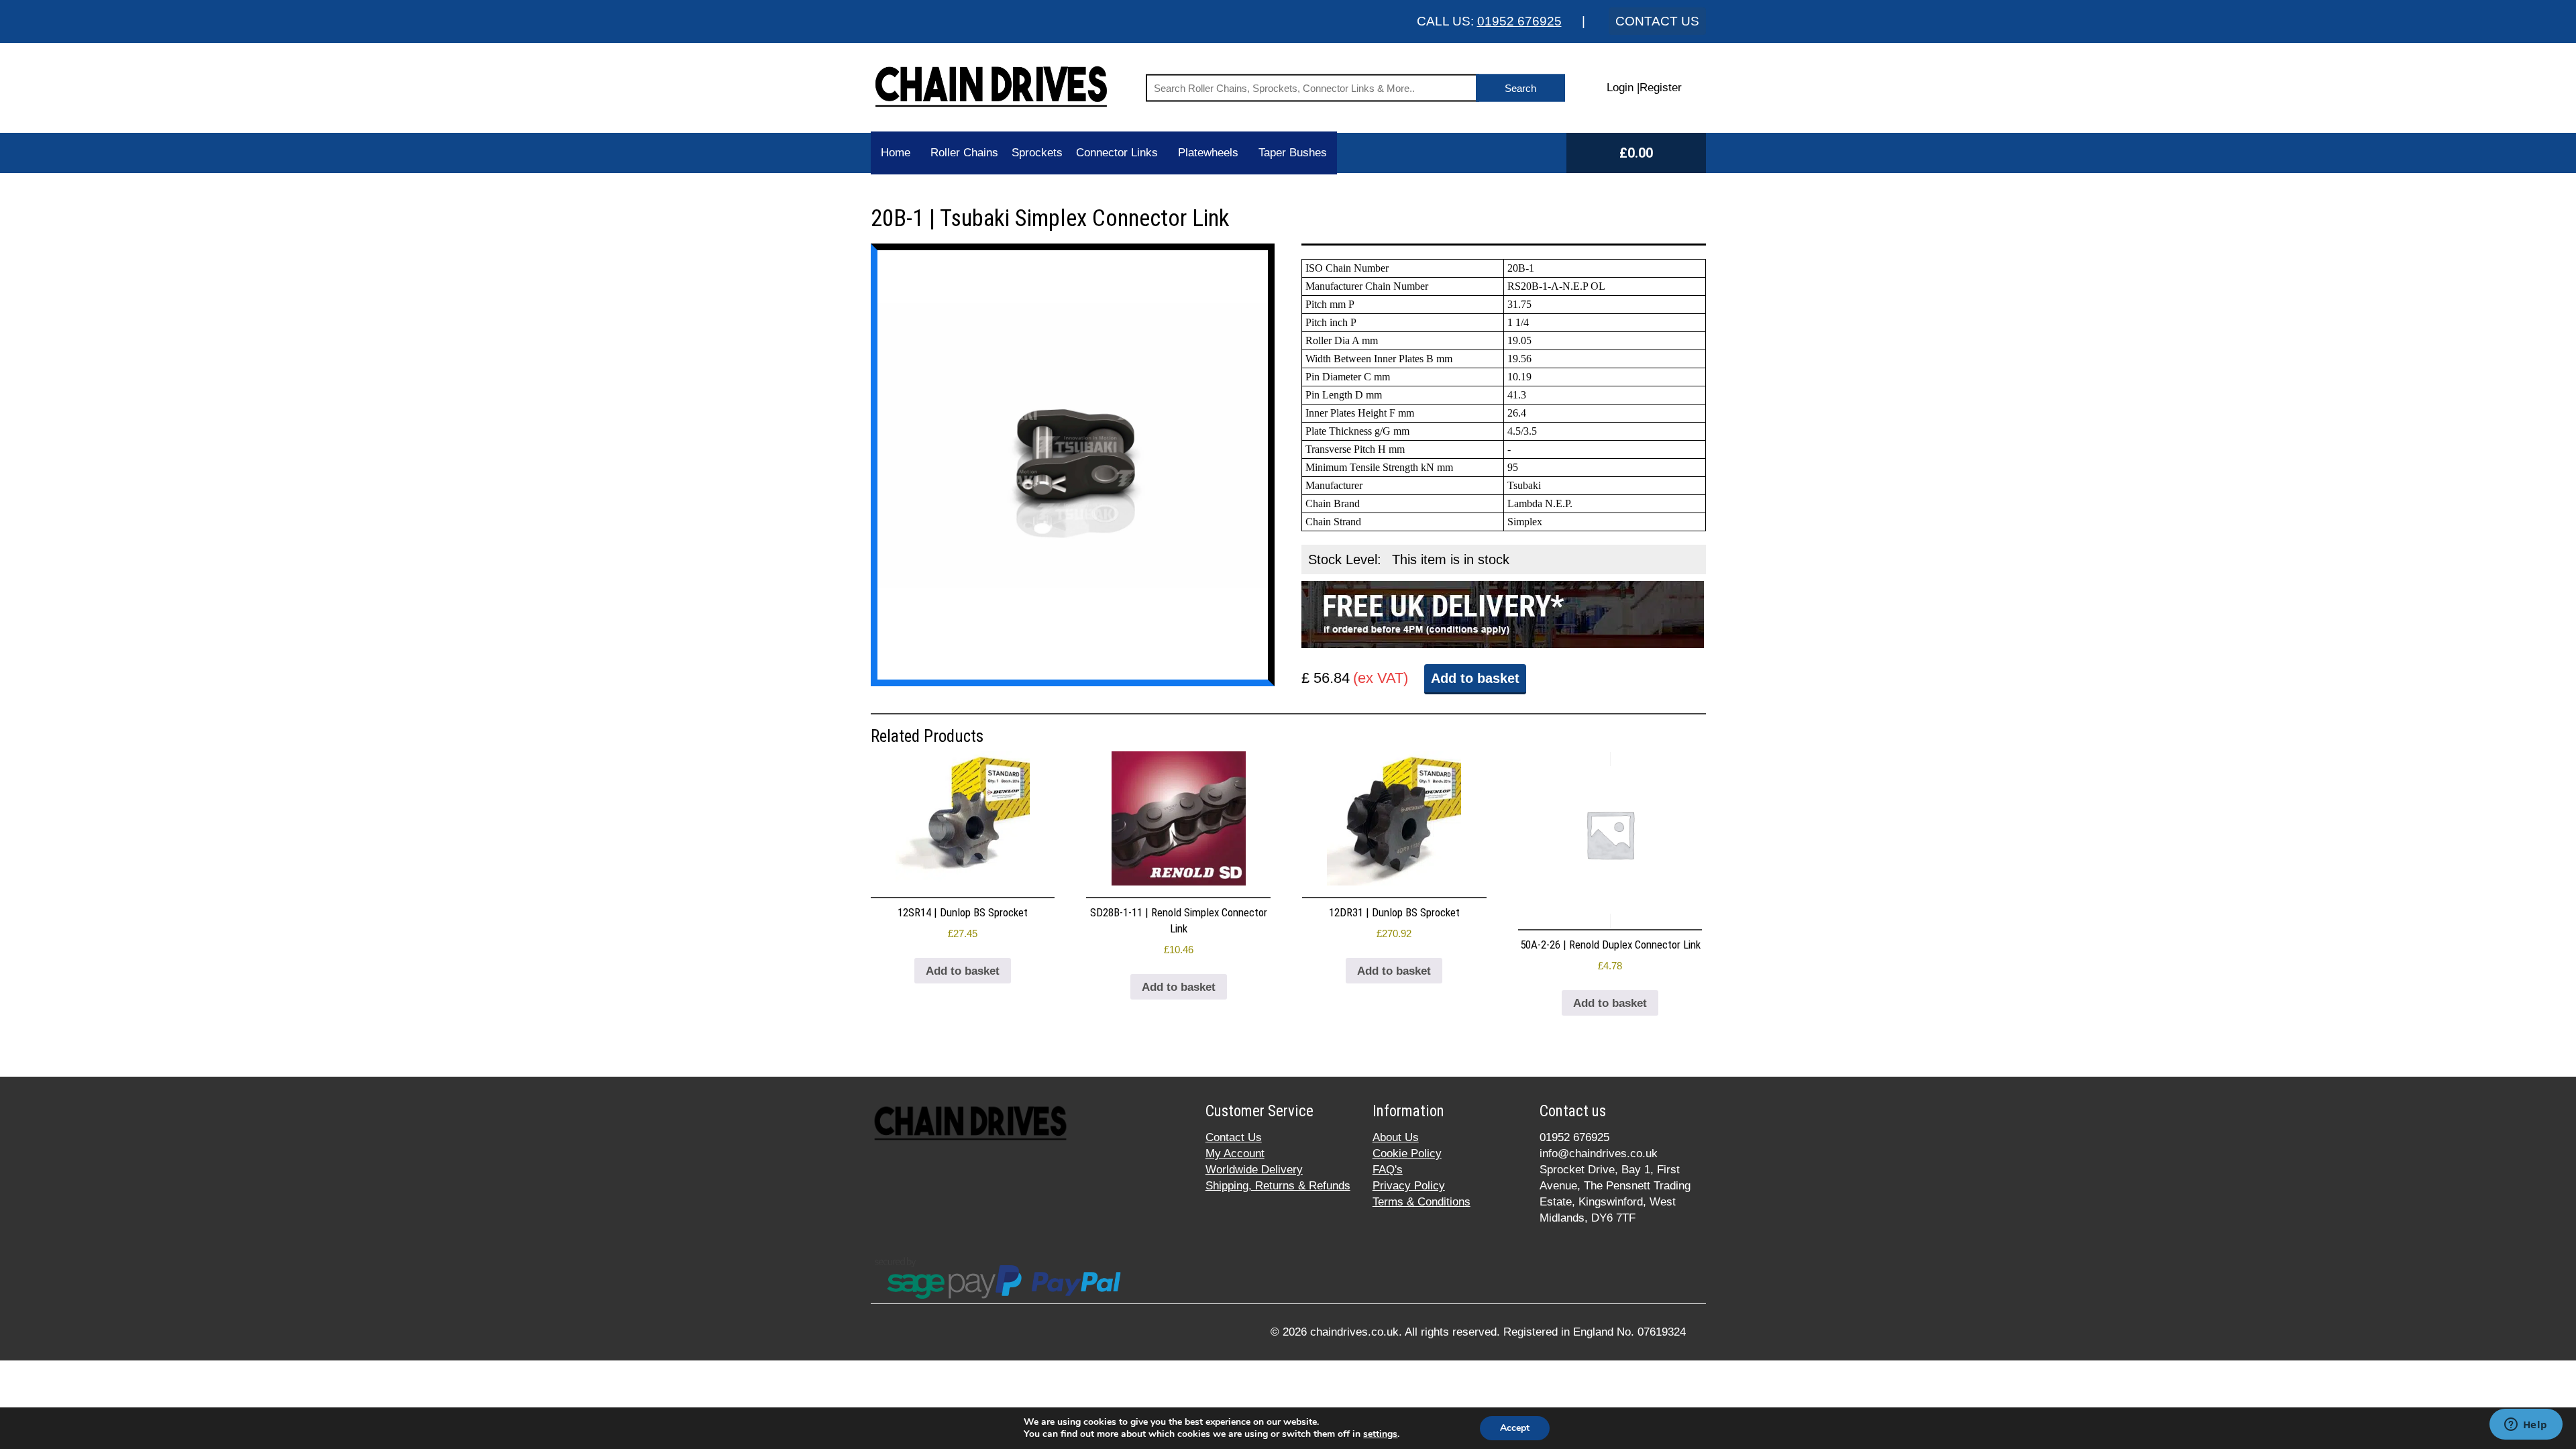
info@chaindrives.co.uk (1599, 1153)
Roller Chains (964, 153)
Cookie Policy (1407, 1153)
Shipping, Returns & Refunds (1278, 1186)
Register (1661, 88)
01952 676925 (1519, 21)
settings (1380, 1434)
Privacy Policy (1409, 1186)
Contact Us (1234, 1137)
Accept (1515, 1428)
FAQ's (1388, 1170)
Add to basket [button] (963, 971)
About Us (1396, 1137)
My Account (1235, 1153)
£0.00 (1636, 153)
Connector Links (1117, 153)
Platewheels (1208, 153)
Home (896, 153)
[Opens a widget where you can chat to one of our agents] (2526, 1426)
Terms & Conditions (1421, 1202)
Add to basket (1475, 678)
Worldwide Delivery (1254, 1170)
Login (1620, 88)
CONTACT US (1657, 21)
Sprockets (1037, 153)
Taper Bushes (1293, 153)
